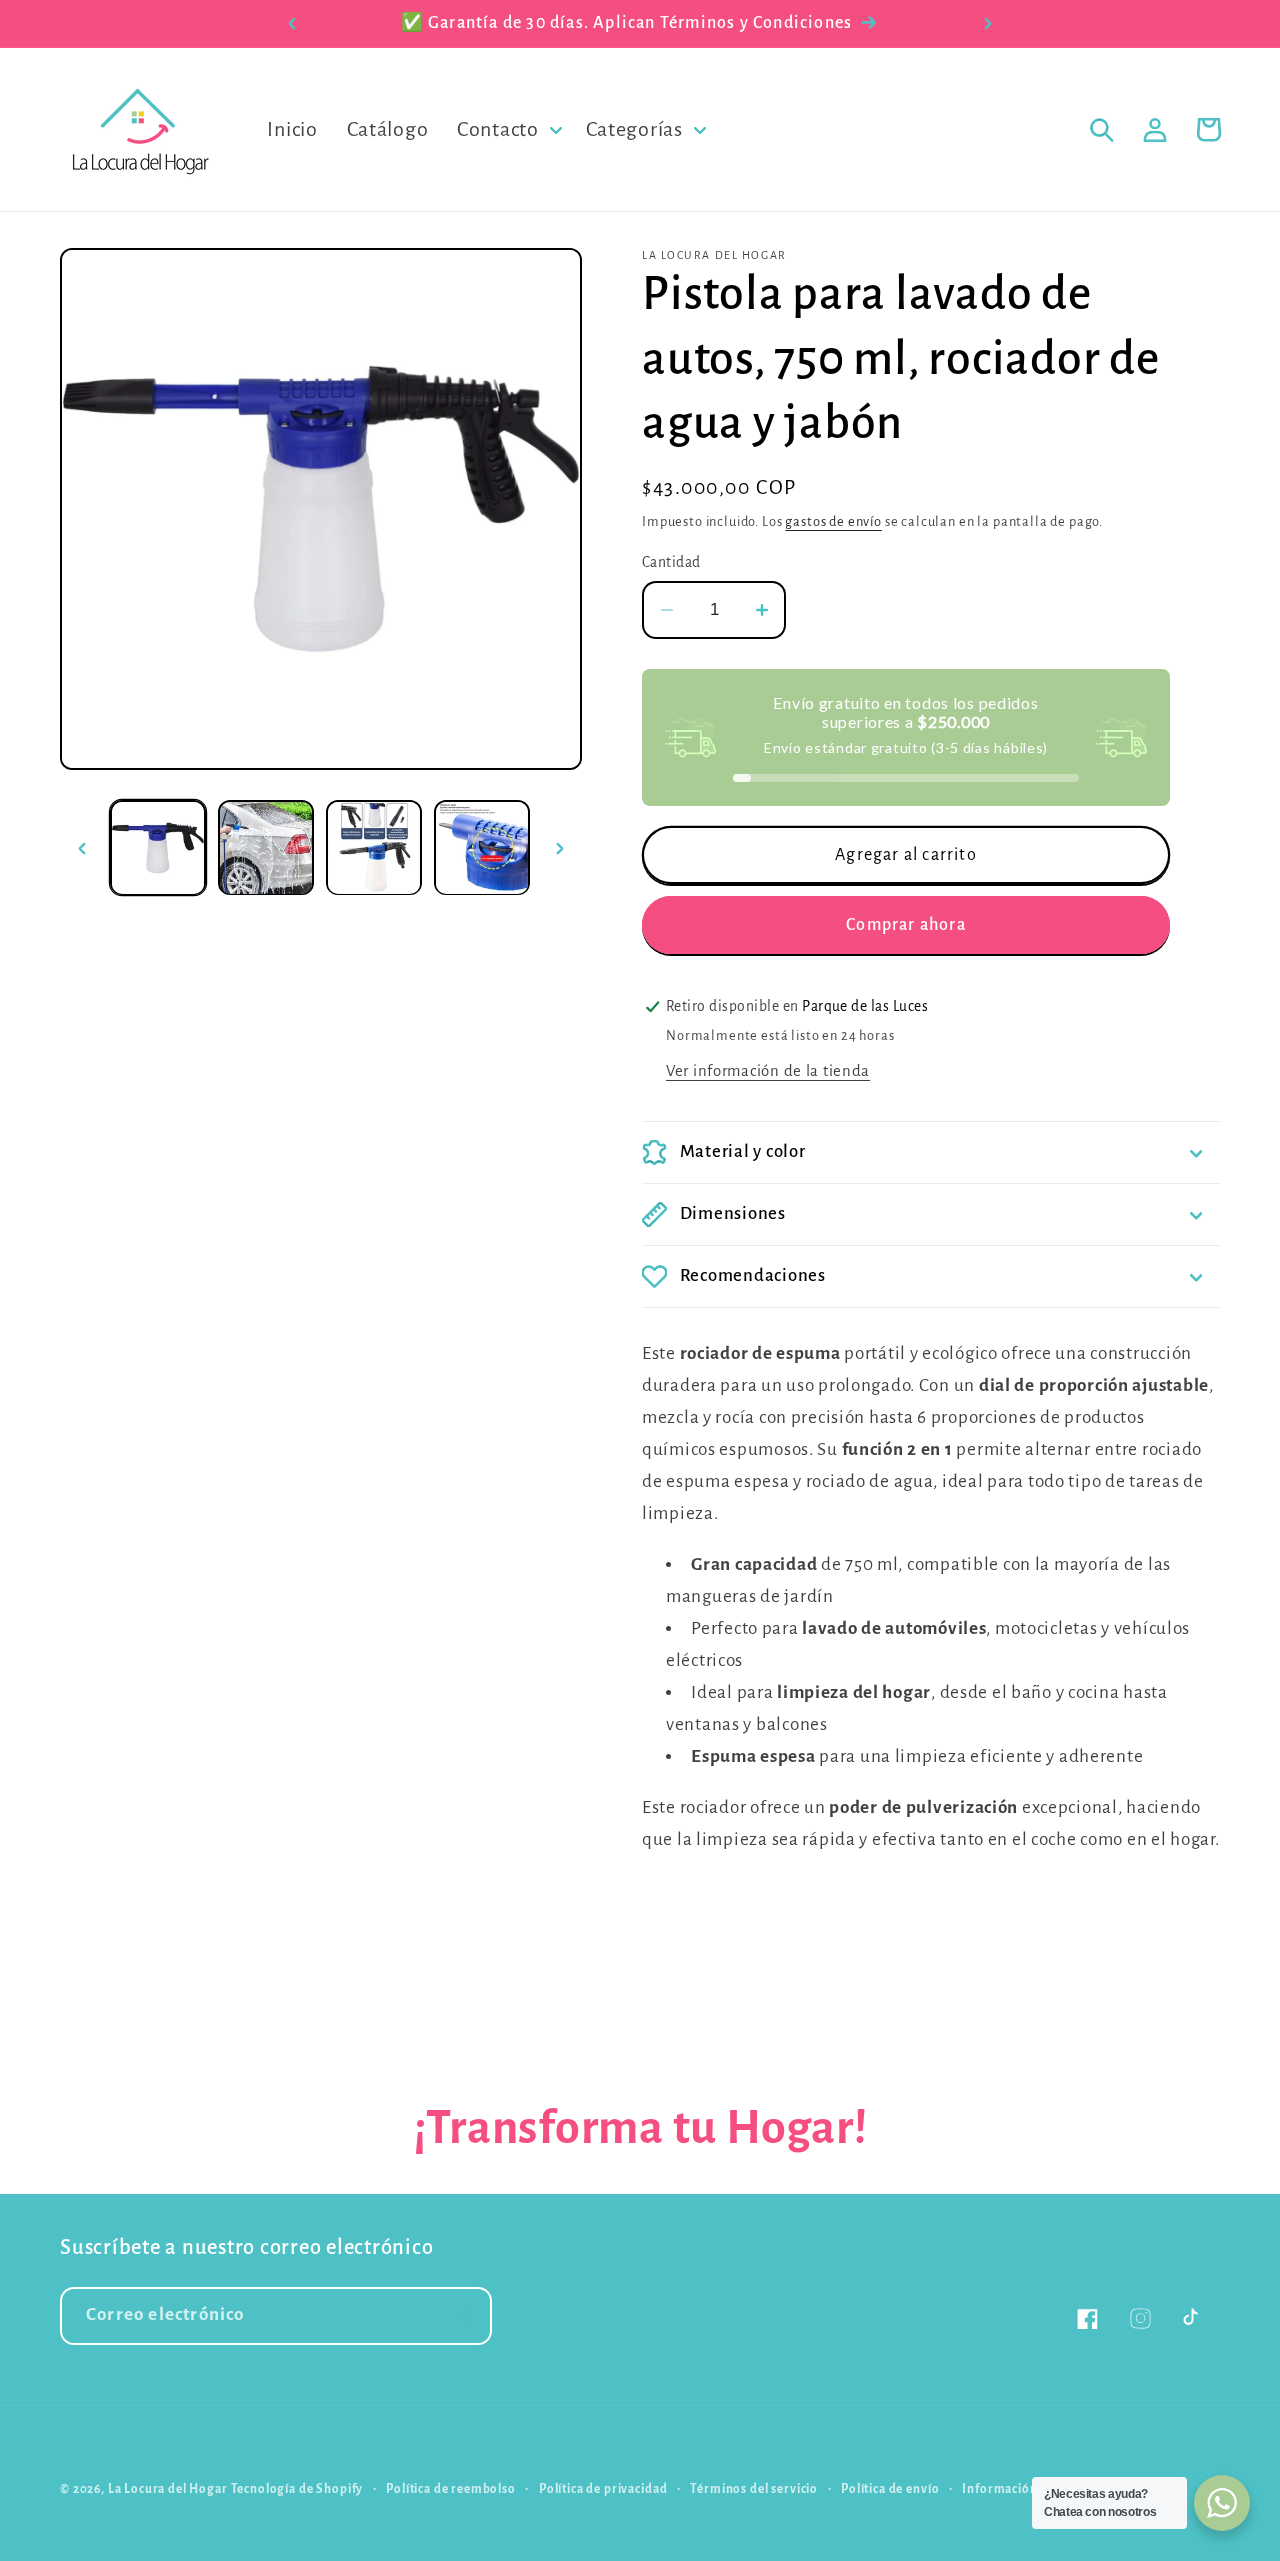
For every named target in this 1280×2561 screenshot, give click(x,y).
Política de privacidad (603, 2489)
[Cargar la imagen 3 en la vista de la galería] (374, 848)
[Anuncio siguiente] (988, 24)
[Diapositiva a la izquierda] (82, 848)
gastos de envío (833, 521)
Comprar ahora (906, 925)
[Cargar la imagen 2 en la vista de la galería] (266, 848)
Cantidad (671, 562)
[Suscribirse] (463, 2316)
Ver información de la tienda (768, 1071)
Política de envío (890, 2489)
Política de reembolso (451, 2489)
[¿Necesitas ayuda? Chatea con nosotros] (1222, 2503)
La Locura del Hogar (168, 2489)
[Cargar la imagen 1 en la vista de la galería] (158, 848)
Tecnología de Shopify (297, 2489)
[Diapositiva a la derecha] (560, 848)
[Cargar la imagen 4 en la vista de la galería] (482, 848)
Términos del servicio (754, 2489)
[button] (507, 130)
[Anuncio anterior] (292, 24)
